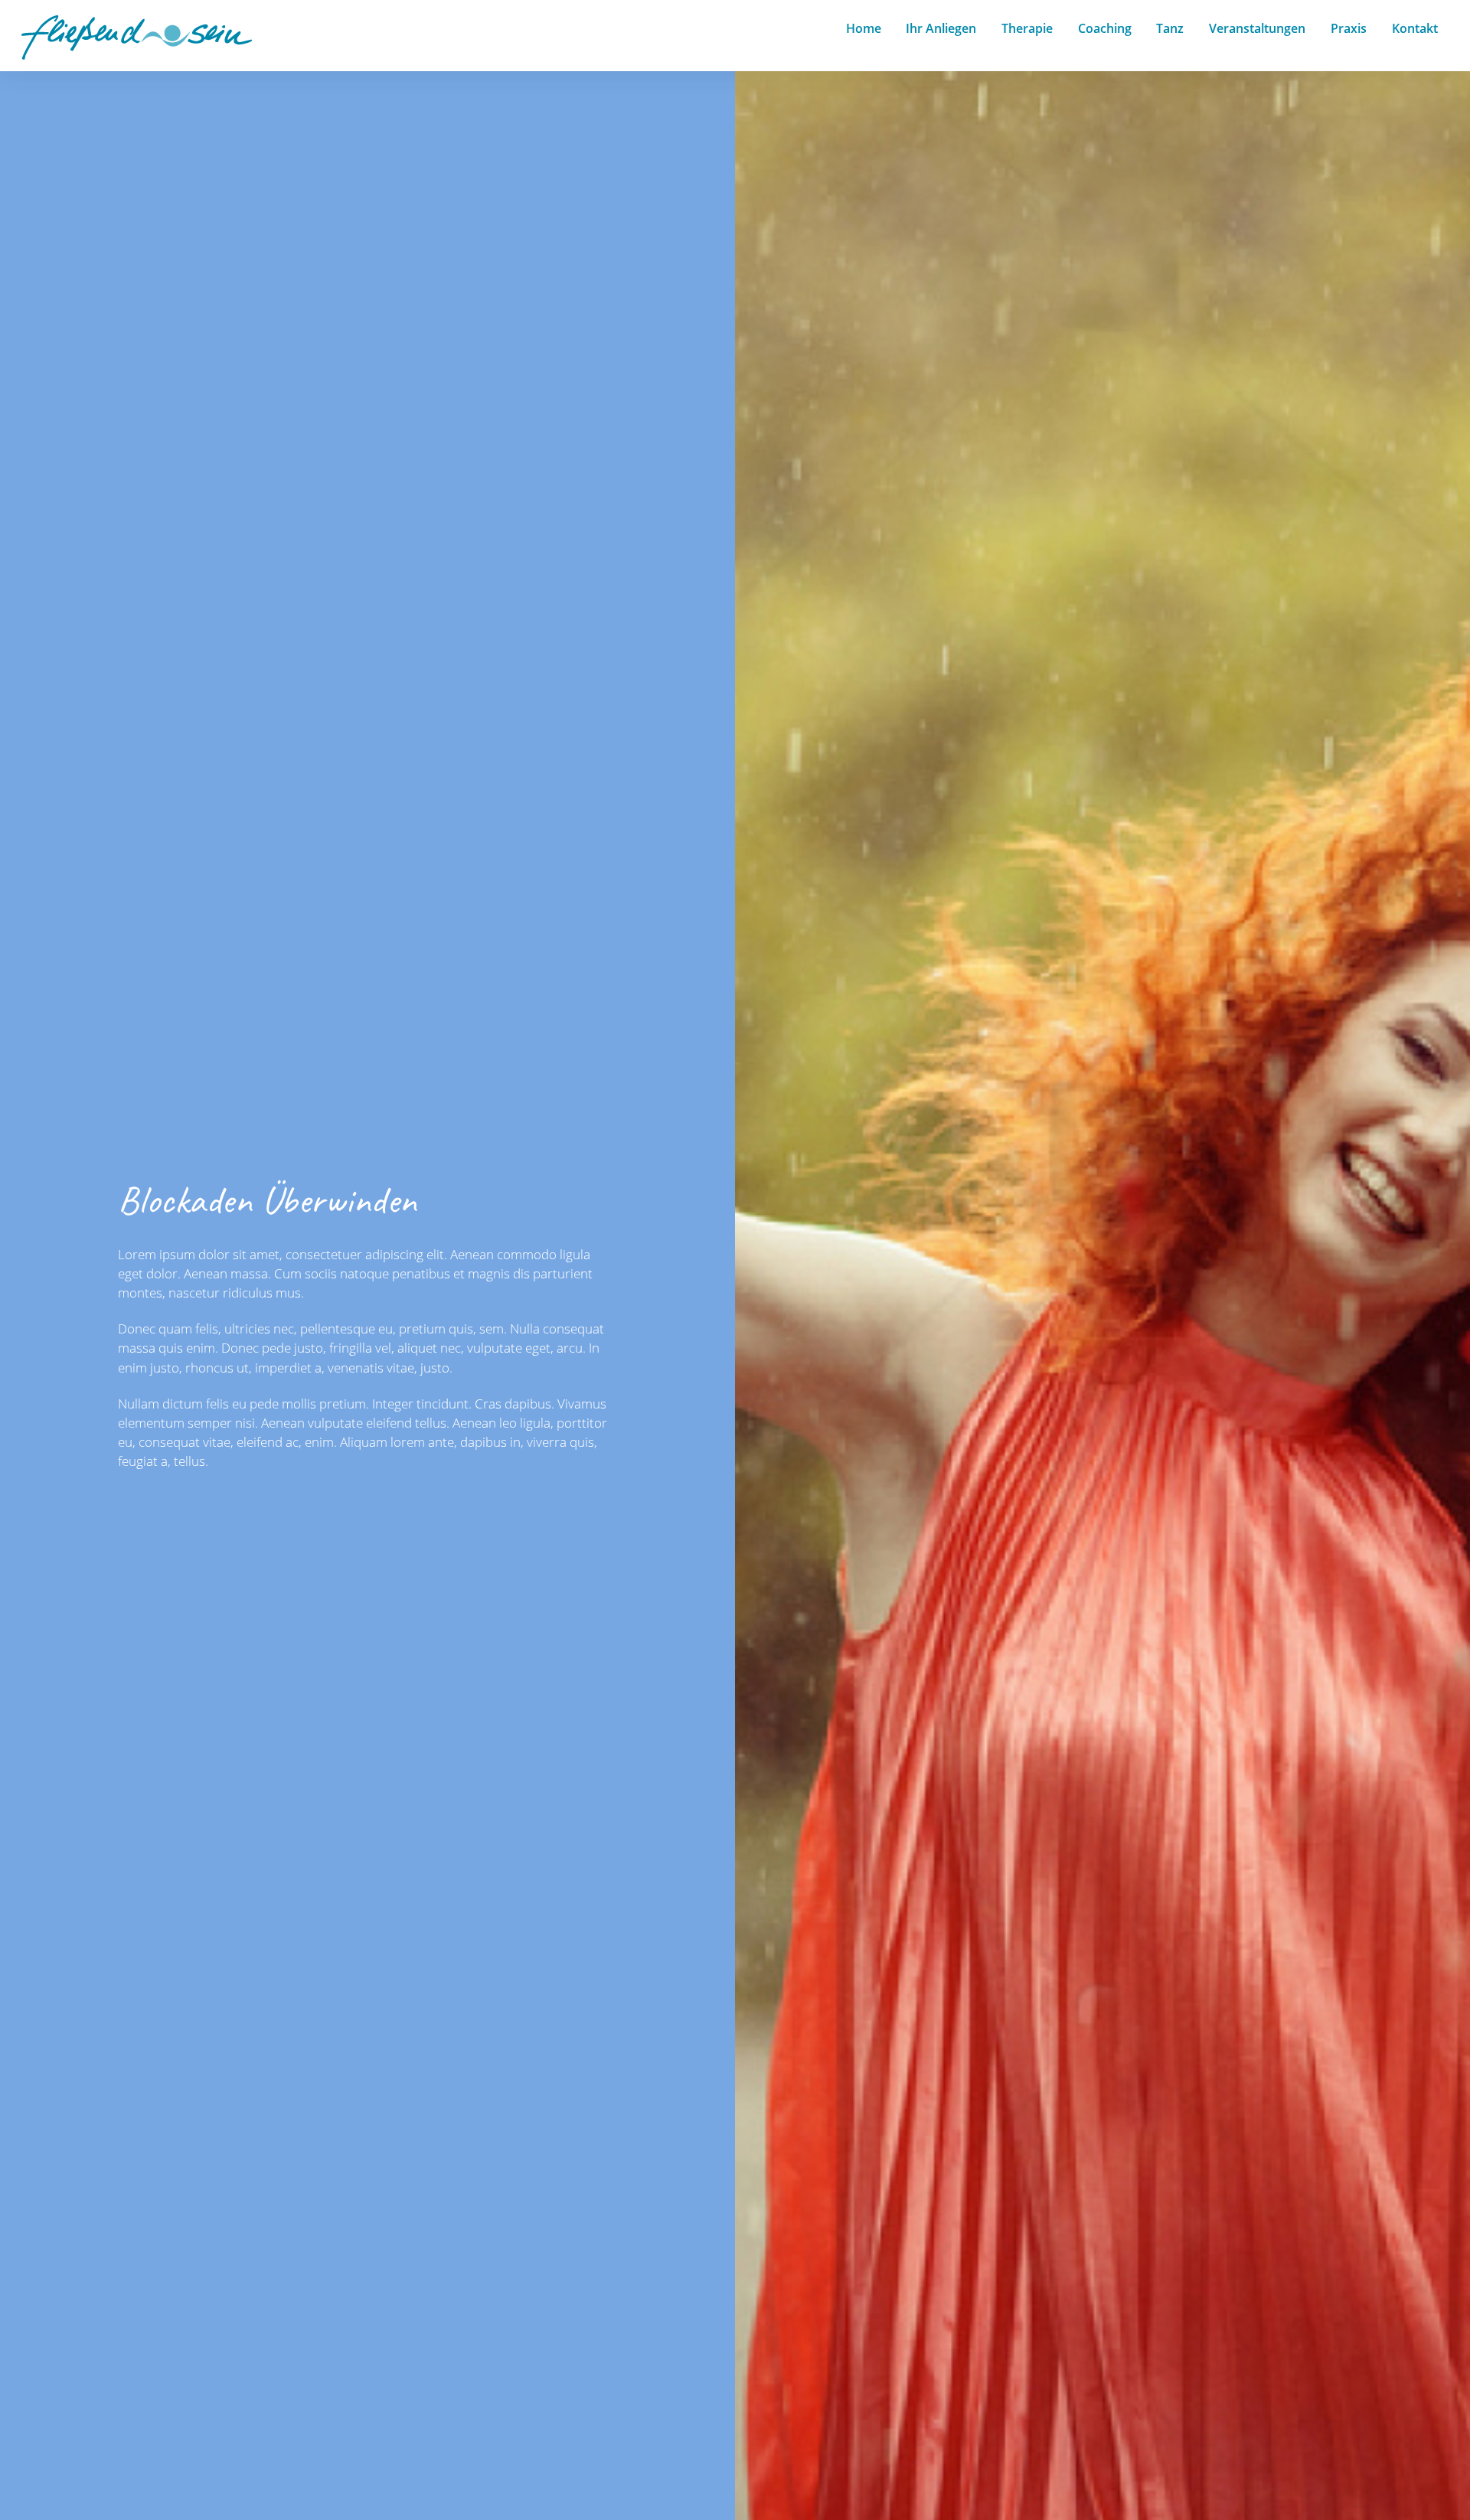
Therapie (1027, 28)
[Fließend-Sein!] (137, 52)
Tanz (1170, 28)
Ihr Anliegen (941, 28)
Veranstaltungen (1257, 28)
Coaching (1105, 28)
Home (864, 28)
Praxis (1349, 28)
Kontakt (1415, 28)
